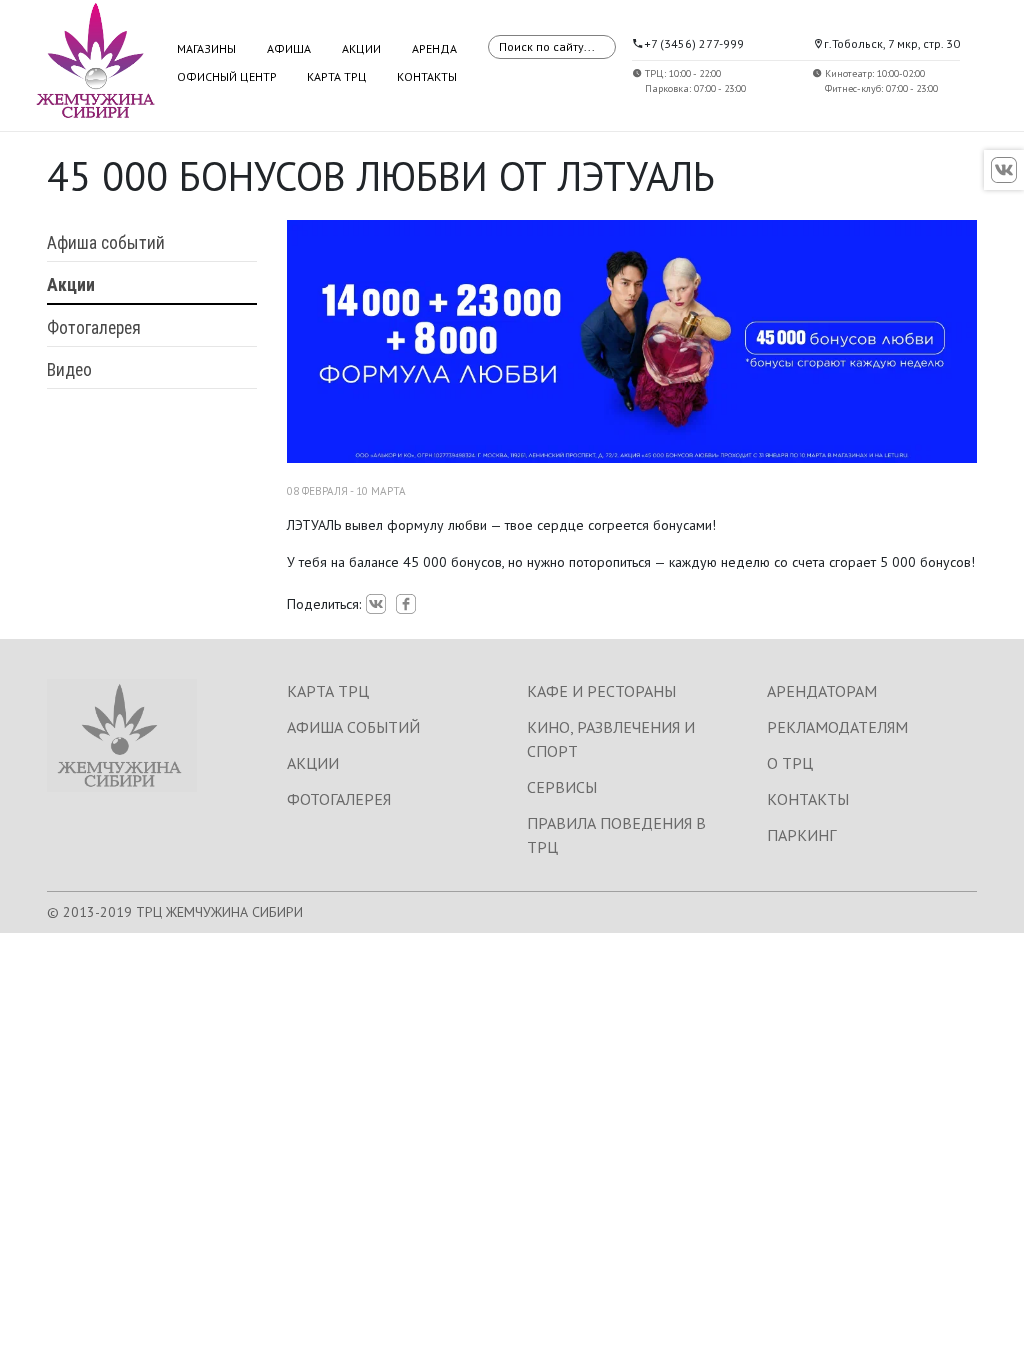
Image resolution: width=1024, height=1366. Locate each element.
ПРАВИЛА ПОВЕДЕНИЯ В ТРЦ (616, 835)
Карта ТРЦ (337, 76)
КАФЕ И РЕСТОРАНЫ (601, 691)
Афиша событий (106, 243)
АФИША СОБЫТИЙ (353, 727)
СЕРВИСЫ (562, 787)
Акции (361, 48)
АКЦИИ (313, 763)
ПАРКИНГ (801, 835)
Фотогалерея (94, 328)
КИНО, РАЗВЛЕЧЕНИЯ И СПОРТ (611, 739)
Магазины (206, 48)
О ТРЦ (790, 763)
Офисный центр (227, 76)
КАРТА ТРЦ (328, 691)
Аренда (434, 48)
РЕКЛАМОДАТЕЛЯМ (837, 727)
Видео (69, 370)
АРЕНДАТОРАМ (822, 691)
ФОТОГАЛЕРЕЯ (339, 799)
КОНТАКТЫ (808, 799)
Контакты (427, 76)
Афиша (289, 48)
